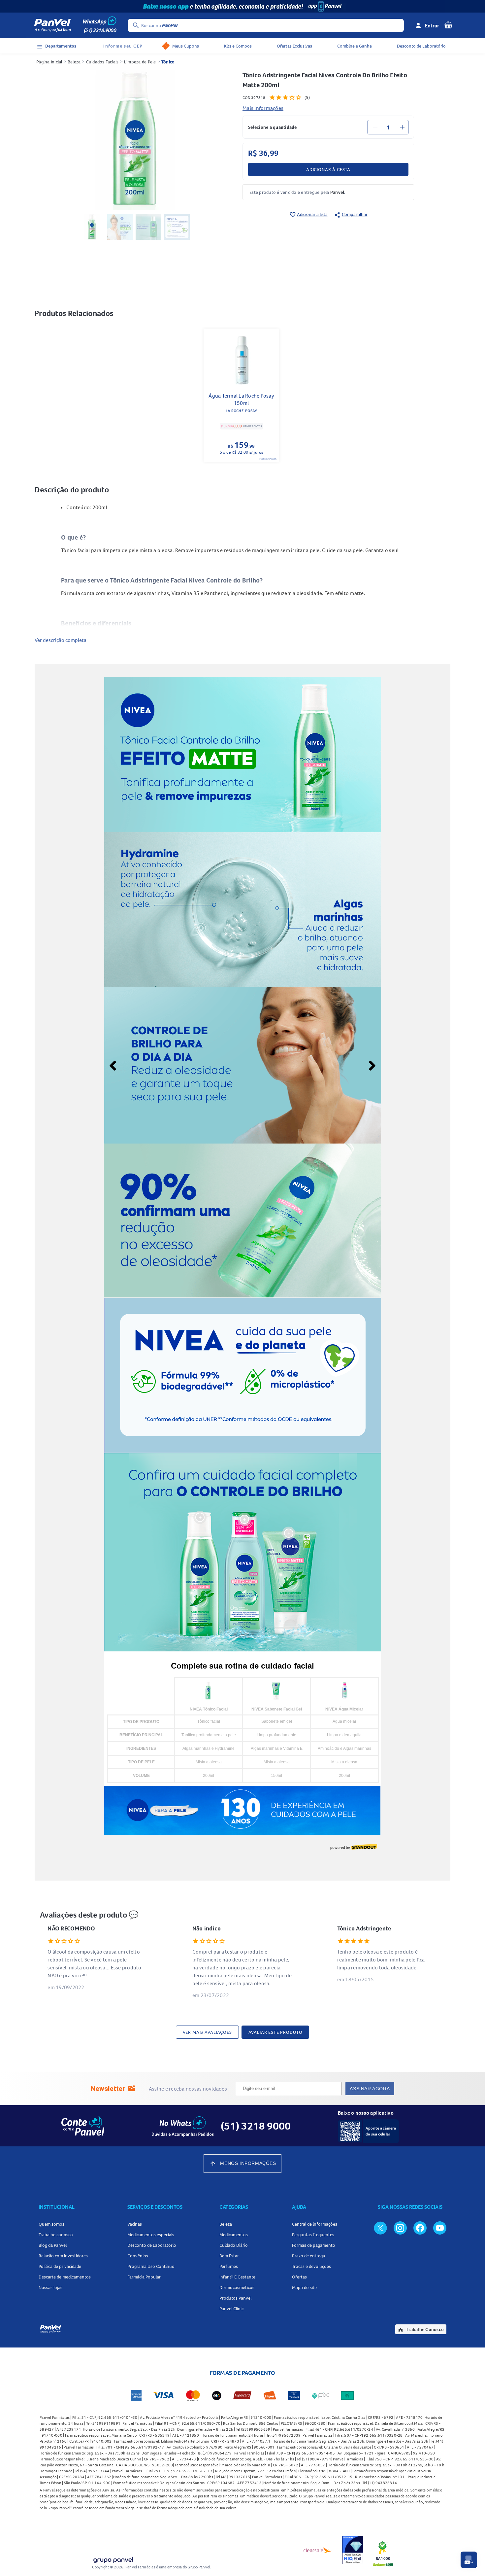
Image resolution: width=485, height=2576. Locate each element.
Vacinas (135, 2224)
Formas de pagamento (314, 2245)
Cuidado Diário (234, 2245)
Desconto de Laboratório (421, 46)
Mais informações (263, 108)
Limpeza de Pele (140, 62)
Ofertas (299, 2277)
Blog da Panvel (53, 2245)
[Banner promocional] (242, 6)
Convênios (138, 2256)
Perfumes (229, 2266)
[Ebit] (353, 2550)
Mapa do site (304, 2287)
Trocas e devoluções (311, 2266)
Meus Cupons (186, 46)
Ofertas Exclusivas (294, 46)
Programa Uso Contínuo (151, 2266)
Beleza (74, 62)
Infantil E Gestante (237, 2277)
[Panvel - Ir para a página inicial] (52, 25)
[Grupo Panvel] (113, 2559)
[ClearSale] (318, 2550)
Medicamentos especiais (151, 2235)
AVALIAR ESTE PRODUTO (275, 2032)
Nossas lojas (50, 2287)
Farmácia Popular (144, 2277)
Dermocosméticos (237, 2287)
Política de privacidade (60, 2266)
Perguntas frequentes (313, 2235)
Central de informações (315, 2224)
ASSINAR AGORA (370, 2089)
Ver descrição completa (61, 640)
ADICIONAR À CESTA (328, 169)
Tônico (168, 62)
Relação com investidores (63, 2256)
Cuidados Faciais (102, 62)
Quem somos (51, 2224)
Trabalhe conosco (56, 2235)
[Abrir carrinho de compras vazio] (448, 25)
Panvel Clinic (231, 2309)
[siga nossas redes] (380, 2228)
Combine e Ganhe (355, 46)
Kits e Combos (238, 46)
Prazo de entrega (308, 2256)
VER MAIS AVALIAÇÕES (207, 2032)
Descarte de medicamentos (65, 2277)
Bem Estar (229, 2256)
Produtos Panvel (235, 2298)
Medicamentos (234, 2235)
